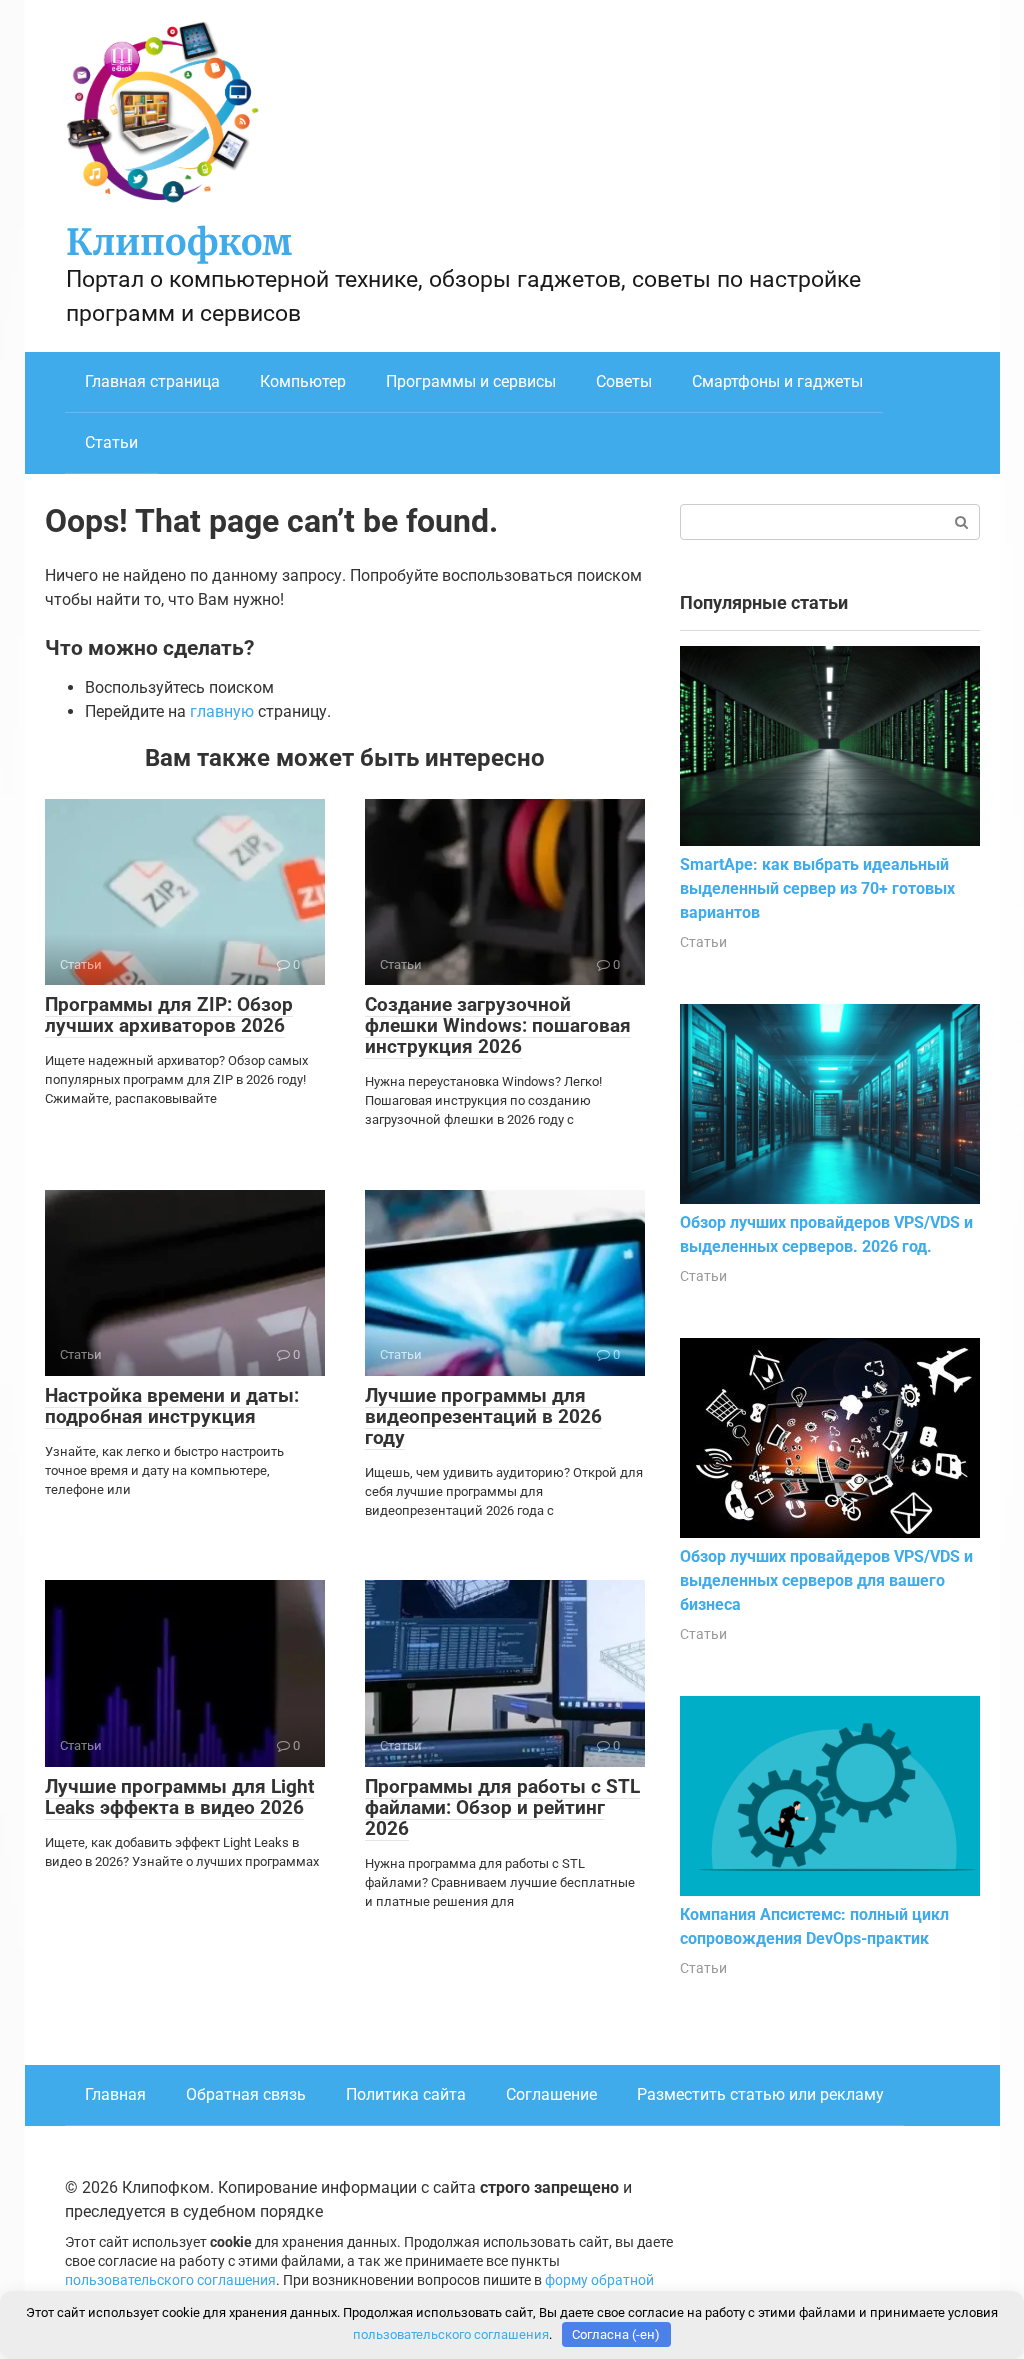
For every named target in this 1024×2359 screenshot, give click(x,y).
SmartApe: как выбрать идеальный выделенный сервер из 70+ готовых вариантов (817, 888)
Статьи (111, 442)
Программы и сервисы (471, 381)
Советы (624, 381)
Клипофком (179, 242)
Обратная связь (246, 2094)
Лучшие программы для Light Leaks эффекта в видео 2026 (179, 1797)
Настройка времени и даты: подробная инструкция (172, 1406)
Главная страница (152, 381)
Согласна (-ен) (616, 2334)
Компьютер (303, 381)
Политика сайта (406, 2094)
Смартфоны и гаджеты (777, 381)
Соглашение (551, 2094)
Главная (115, 2094)
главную (222, 711)
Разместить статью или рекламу (760, 2094)
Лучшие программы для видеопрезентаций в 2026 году (483, 1416)
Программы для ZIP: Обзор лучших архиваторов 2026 (169, 1015)
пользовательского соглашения (170, 2280)
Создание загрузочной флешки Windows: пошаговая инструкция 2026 (498, 1025)
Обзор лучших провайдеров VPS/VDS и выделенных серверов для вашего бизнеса (826, 1580)
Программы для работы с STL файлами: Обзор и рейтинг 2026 (502, 1807)
